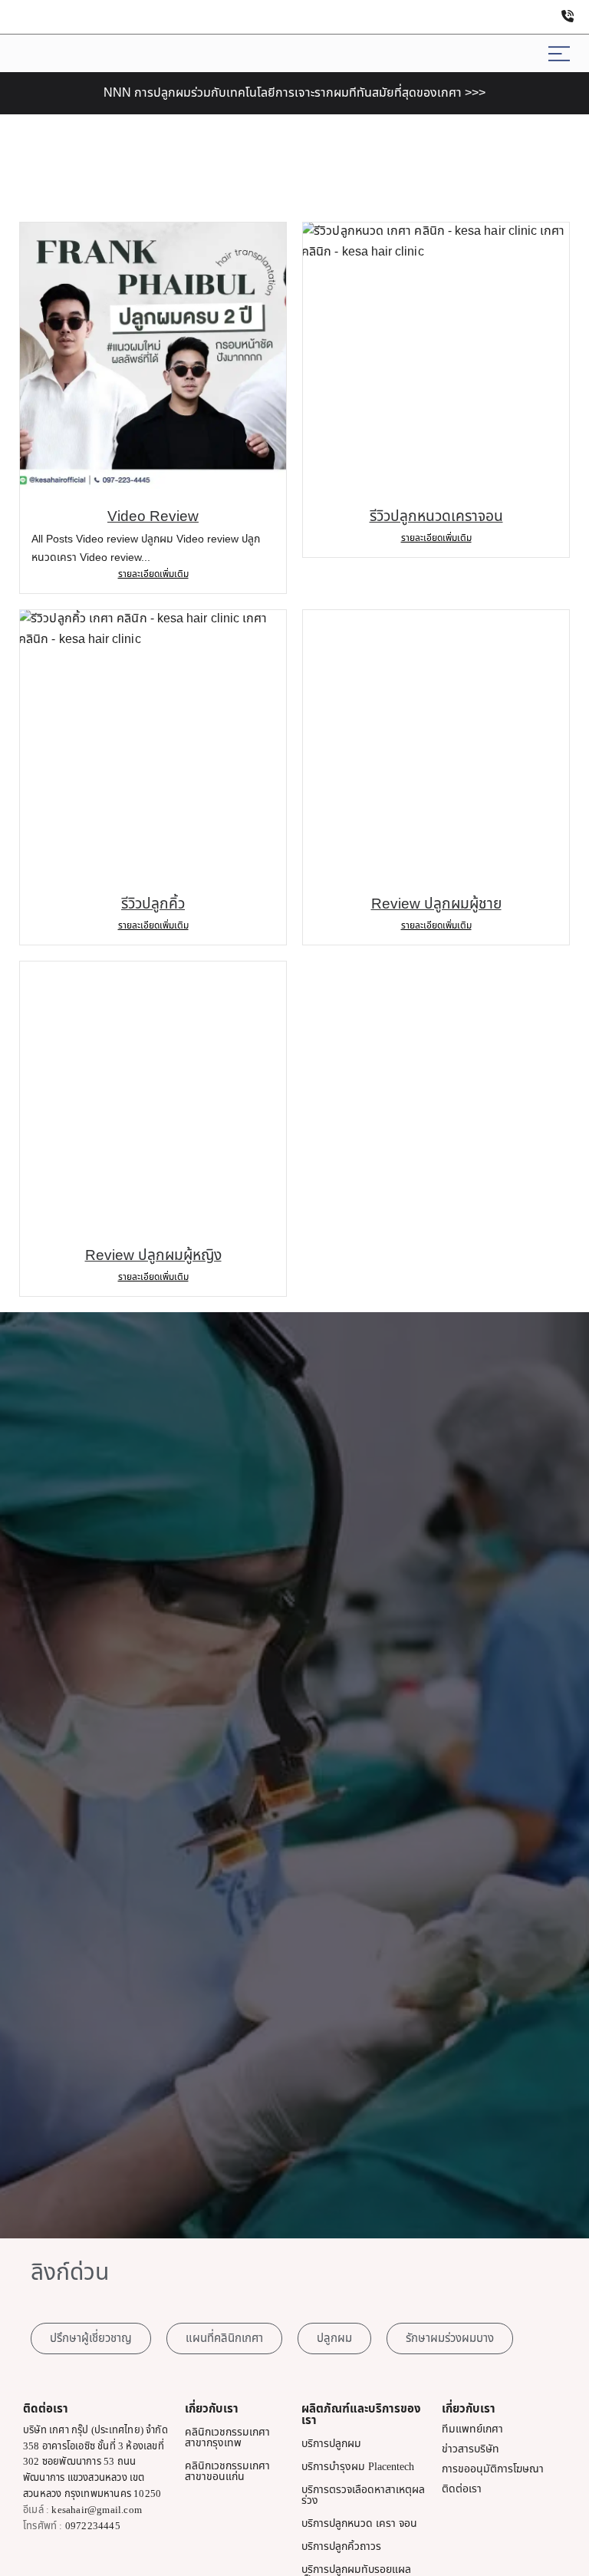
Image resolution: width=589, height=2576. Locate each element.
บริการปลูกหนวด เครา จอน (359, 2523)
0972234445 (93, 2526)
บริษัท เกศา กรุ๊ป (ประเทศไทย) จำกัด (95, 2430)
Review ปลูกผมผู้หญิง (153, 1256)
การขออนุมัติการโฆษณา (493, 2469)
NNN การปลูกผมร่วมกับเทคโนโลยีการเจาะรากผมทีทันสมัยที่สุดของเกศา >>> (294, 93)
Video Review (153, 517)
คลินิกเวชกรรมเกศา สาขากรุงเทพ (227, 2437)
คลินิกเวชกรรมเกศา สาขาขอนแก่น (227, 2471)
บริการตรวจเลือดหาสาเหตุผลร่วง (363, 2495)
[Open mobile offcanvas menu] (559, 53)
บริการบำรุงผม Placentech (358, 2467)
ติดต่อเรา (462, 2489)
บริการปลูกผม (331, 2444)
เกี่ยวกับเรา (212, 2409)
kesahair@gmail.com (97, 2510)
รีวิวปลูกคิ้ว (153, 904)
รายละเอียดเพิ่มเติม (153, 574)
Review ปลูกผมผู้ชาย (436, 904)
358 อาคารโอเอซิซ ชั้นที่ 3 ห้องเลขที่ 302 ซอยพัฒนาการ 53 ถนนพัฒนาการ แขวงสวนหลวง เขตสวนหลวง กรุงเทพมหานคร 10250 (94, 2470)
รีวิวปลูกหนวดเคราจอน (436, 517)
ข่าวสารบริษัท (471, 2449)
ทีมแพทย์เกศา (472, 2429)
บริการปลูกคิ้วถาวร (341, 2546)
